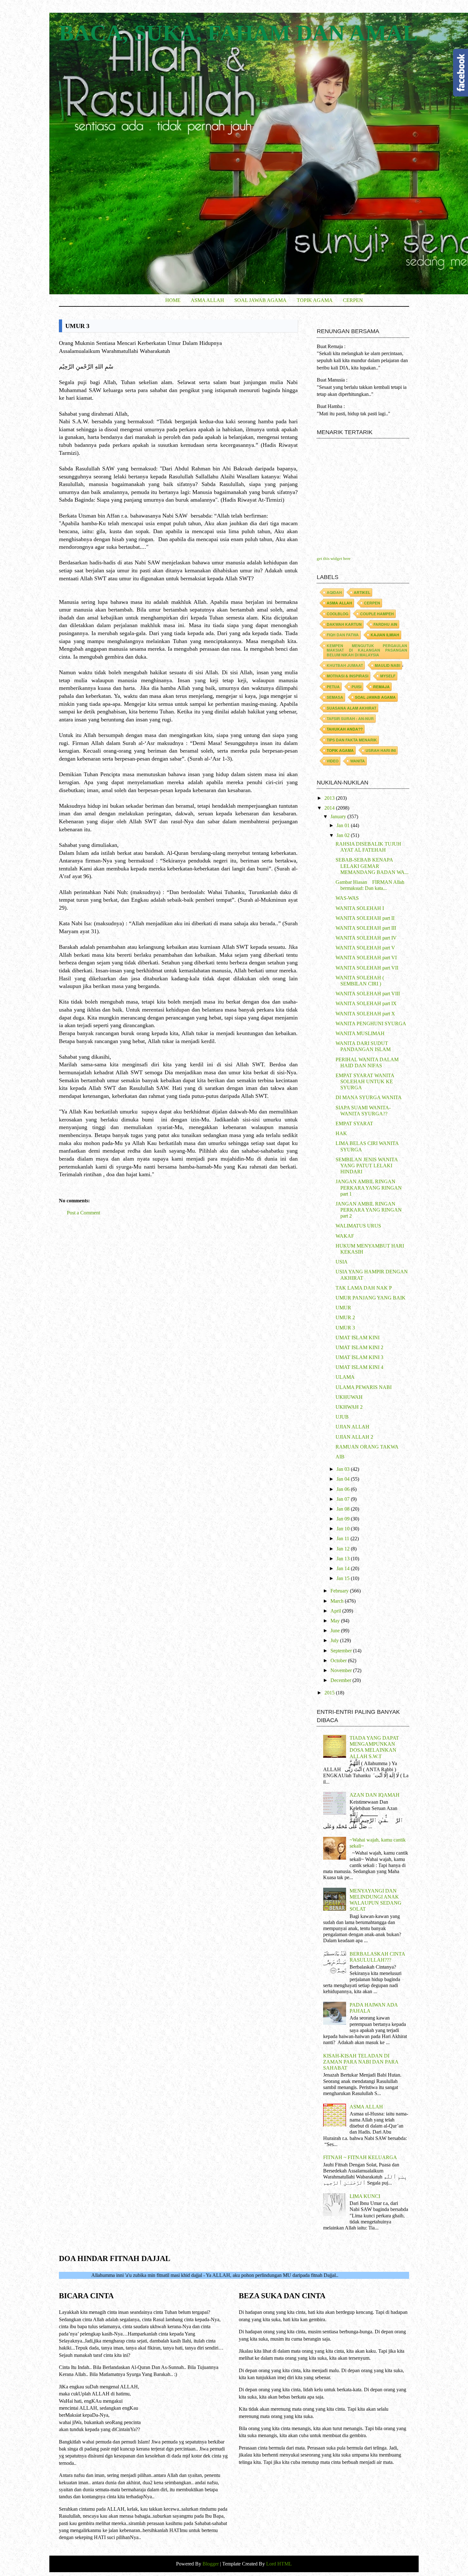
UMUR (343, 1308)
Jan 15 (344, 1578)
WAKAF (345, 1236)
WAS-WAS (347, 898)
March (338, 1601)
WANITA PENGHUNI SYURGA (371, 1023)
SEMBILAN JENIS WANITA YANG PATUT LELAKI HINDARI (367, 1166)
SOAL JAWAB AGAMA (260, 300)
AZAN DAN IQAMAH (375, 1795)
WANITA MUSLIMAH (360, 1033)
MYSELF (388, 676)
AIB (340, 1457)
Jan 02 (344, 835)
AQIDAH (334, 592)
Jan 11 (344, 1538)
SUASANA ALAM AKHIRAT (351, 708)
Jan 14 (344, 1568)
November (342, 1670)
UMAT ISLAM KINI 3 (359, 1357)
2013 (330, 798)
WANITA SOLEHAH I (360, 908)
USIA (342, 1262)
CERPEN (353, 300)
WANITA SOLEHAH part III (366, 928)
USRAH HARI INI (381, 750)
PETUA (333, 687)
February (340, 1591)
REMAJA (381, 687)
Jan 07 (344, 1499)
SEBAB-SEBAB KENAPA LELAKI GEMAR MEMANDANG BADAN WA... (372, 866)
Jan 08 (344, 1509)
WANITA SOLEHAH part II (365, 918)
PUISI (356, 687)
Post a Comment (83, 1213)
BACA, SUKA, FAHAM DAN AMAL (238, 33)
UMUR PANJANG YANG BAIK (371, 1298)
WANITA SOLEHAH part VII (367, 968)
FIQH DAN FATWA (343, 635)
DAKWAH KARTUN (344, 624)
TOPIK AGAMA (315, 300)
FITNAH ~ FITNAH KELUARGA (360, 2157)
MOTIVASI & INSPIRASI (347, 676)
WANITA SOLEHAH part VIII (368, 994)
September (342, 1651)
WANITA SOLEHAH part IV (366, 938)
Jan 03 (344, 1469)
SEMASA (335, 697)
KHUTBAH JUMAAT (345, 665)
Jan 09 (344, 1519)
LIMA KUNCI (365, 2196)
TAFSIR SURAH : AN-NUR (350, 719)
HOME (173, 300)
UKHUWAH (349, 1397)
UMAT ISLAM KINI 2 (359, 1347)
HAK (341, 1133)
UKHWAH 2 (349, 1407)
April (336, 1611)
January (339, 816)
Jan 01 (344, 825)
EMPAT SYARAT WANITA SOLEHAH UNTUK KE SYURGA (365, 1081)
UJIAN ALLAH (352, 1427)
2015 (330, 1693)
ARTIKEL (362, 592)
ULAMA (345, 1377)
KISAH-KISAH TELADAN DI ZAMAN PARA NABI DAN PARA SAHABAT (361, 2062)
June (336, 1631)
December (341, 1680)
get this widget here (334, 558)
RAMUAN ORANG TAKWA (367, 1447)
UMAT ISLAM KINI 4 (359, 1367)
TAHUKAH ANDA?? (345, 729)
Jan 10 (344, 1529)
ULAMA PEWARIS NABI (364, 1387)
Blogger (211, 2564)
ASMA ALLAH (207, 300)
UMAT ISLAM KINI (358, 1338)
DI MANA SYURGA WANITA (369, 1097)
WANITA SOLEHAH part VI (366, 958)
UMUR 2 (345, 1317)
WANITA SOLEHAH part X (365, 1014)
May (336, 1621)
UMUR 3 (345, 1328)
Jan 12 (344, 1549)
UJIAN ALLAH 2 (354, 1437)
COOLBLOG (337, 614)
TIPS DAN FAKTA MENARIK (352, 740)
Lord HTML (278, 2564)
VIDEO (333, 761)
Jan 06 (344, 1489)
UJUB (342, 1417)
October (339, 1660)
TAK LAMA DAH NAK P (364, 1288)
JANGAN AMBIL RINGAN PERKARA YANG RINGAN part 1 (369, 1188)
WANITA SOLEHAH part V (365, 948)
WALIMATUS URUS (358, 1226)
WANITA (358, 761)
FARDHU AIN (385, 624)
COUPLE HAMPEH (377, 614)
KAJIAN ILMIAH (385, 635)
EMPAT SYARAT (354, 1123)
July (335, 1640)
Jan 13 (344, 1559)
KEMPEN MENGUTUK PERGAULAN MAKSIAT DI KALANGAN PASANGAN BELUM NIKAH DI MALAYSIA (367, 650)
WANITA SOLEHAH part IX (366, 1003)
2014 (330, 808)
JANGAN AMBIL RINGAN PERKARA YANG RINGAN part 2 (369, 1210)
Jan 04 (344, 1479)
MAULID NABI (387, 665)
